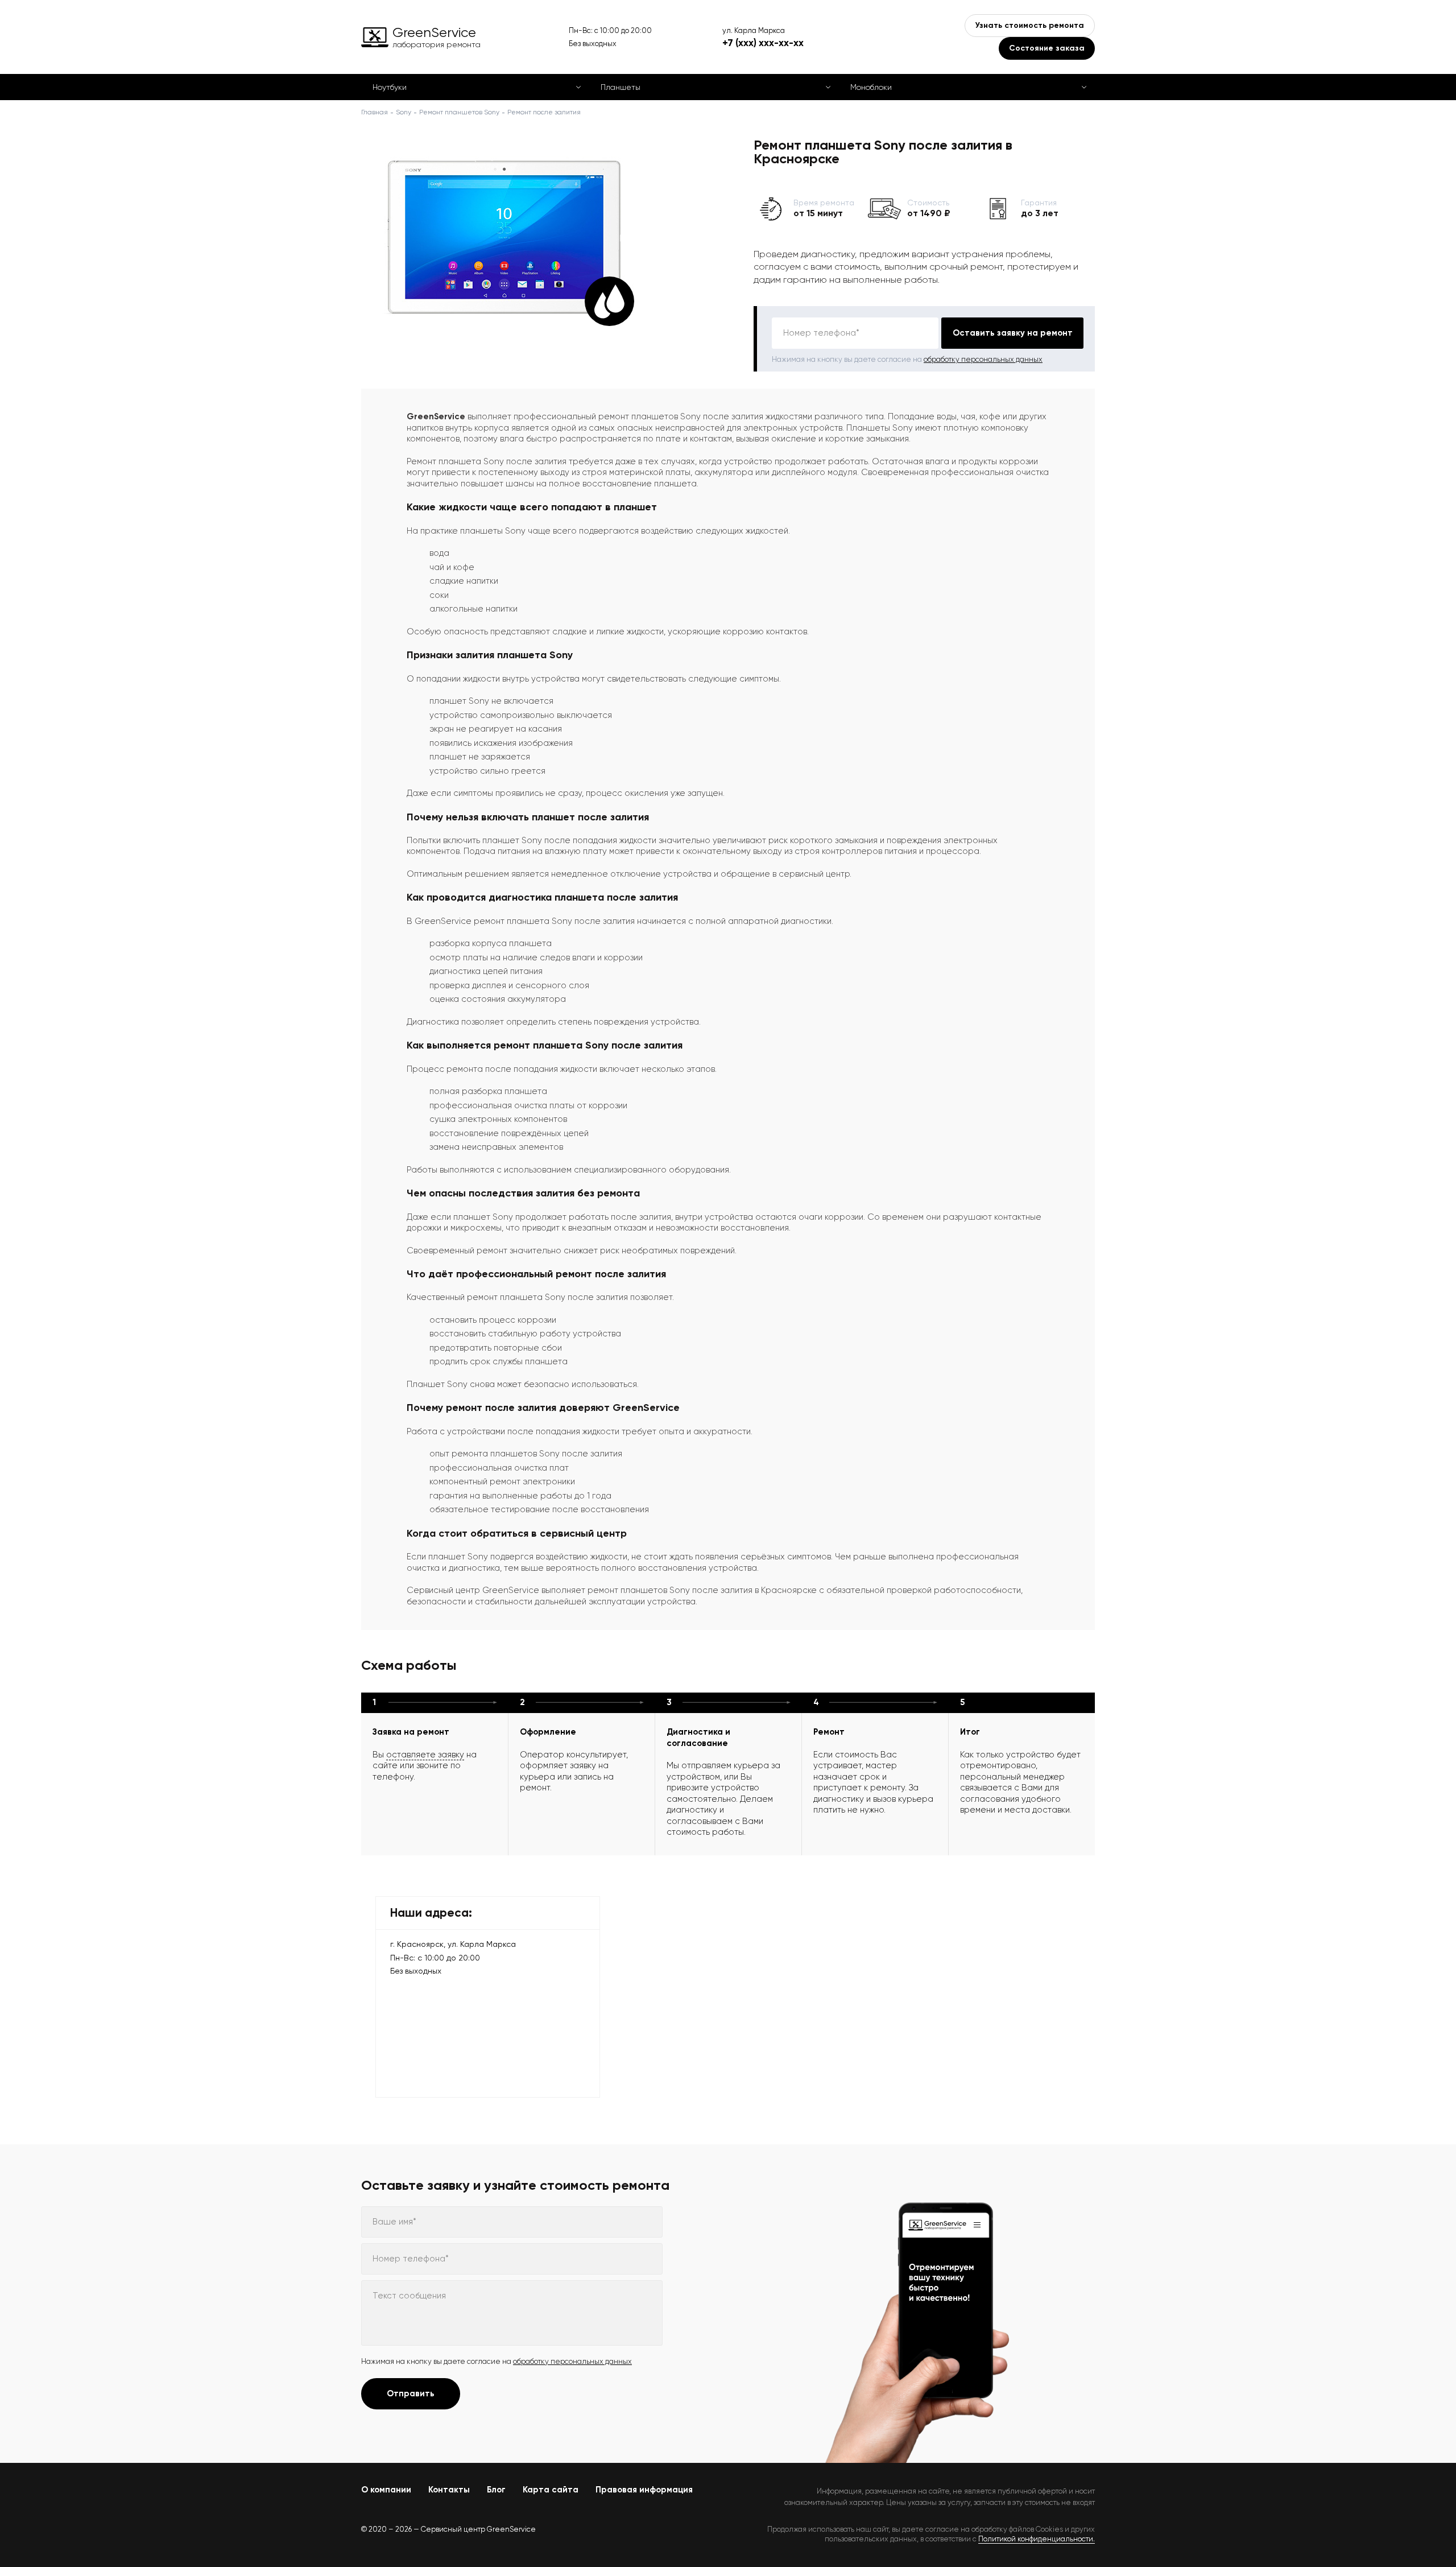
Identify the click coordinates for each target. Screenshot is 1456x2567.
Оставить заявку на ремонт (1013, 333)
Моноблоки (871, 87)
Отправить (411, 2393)
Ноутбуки (390, 87)
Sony (404, 112)
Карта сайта (551, 2490)
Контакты (449, 2490)
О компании (386, 2490)
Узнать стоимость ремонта (1030, 25)
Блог (496, 2490)
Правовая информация (644, 2490)
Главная (375, 112)
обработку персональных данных (983, 359)
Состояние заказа (1047, 48)
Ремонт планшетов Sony (459, 112)
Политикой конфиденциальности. (1037, 2539)
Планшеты (621, 87)
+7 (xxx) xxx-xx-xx (763, 43)
